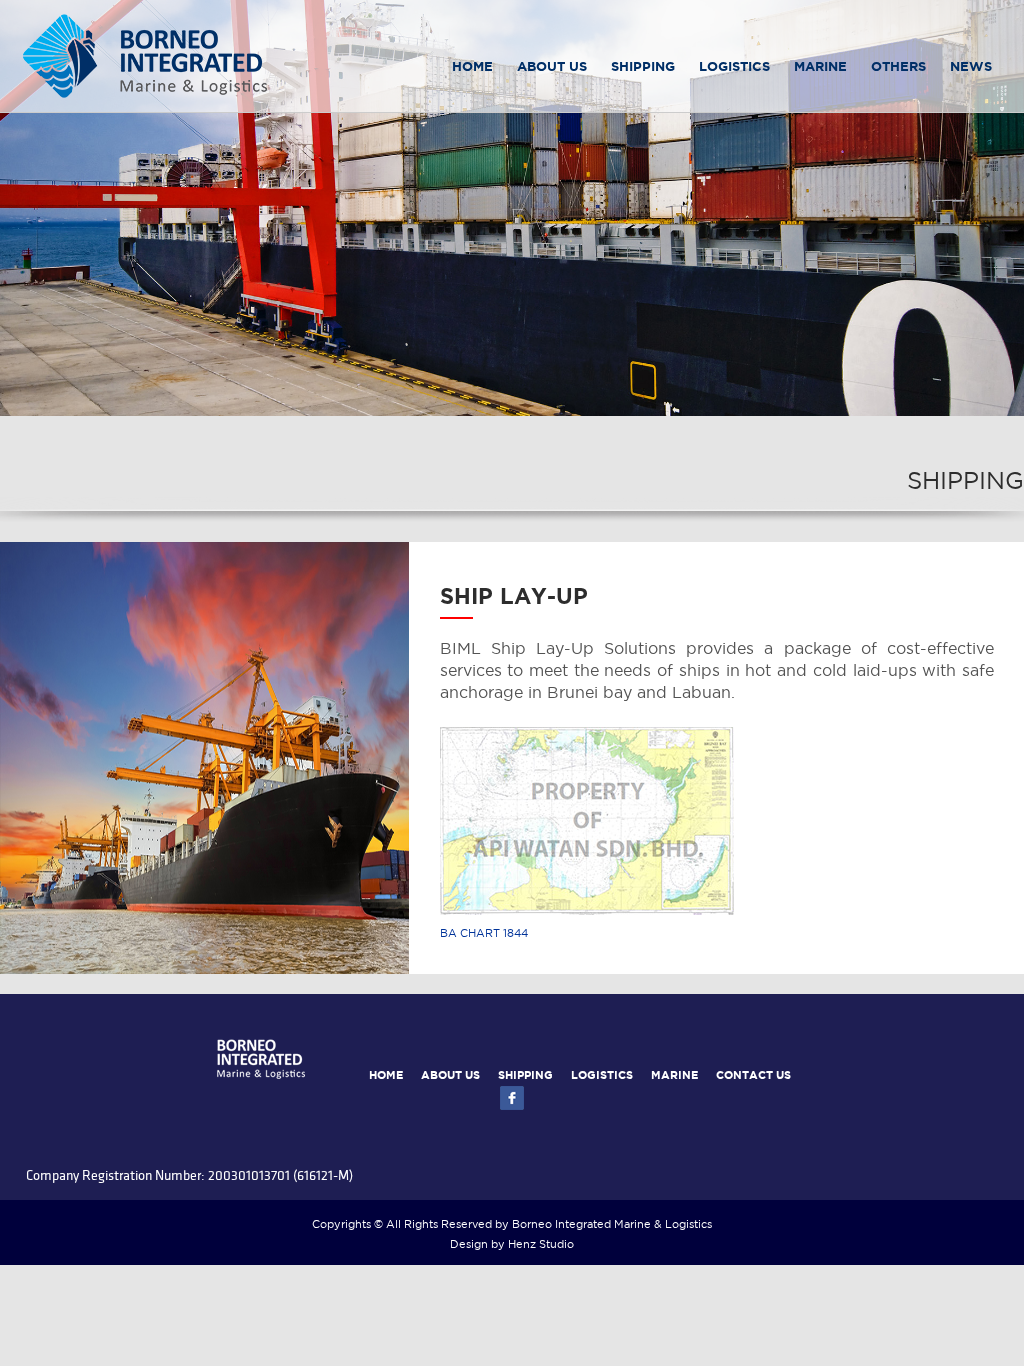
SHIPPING (525, 1076)
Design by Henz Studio (512, 1245)
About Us (552, 67)
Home (472, 67)
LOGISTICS (734, 67)
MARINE (820, 67)
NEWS (971, 67)
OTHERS (898, 67)
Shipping (643, 67)
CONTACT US (753, 1076)
